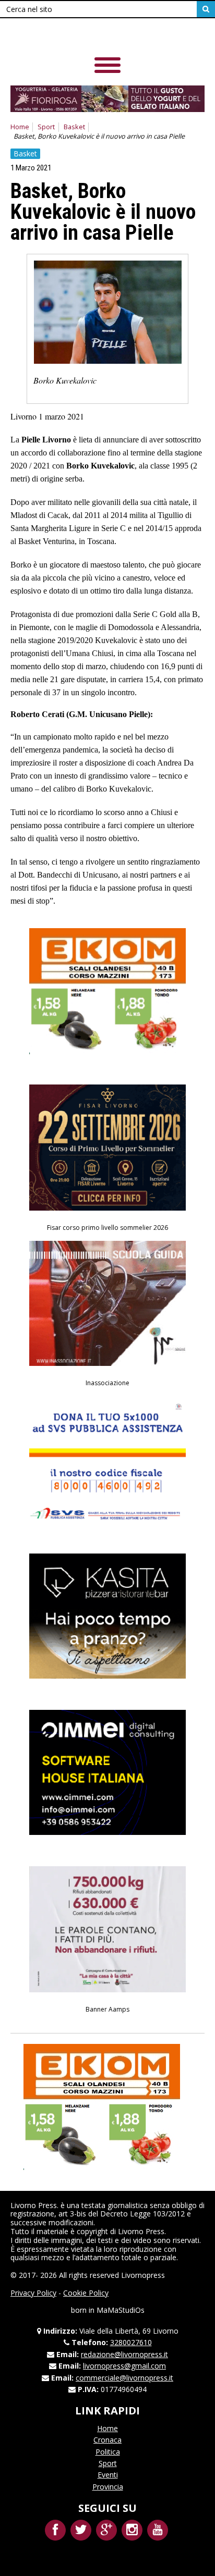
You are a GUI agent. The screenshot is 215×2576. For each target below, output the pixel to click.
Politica (108, 2452)
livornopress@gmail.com (124, 2366)
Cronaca (107, 2440)
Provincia (108, 2487)
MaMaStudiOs (121, 2310)
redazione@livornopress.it (124, 2354)
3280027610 (131, 2342)
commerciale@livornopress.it (124, 2378)
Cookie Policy (86, 2293)
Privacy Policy (33, 2293)
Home (20, 127)
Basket (74, 127)
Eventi (108, 2475)
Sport (46, 127)
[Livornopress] (83, 36)
